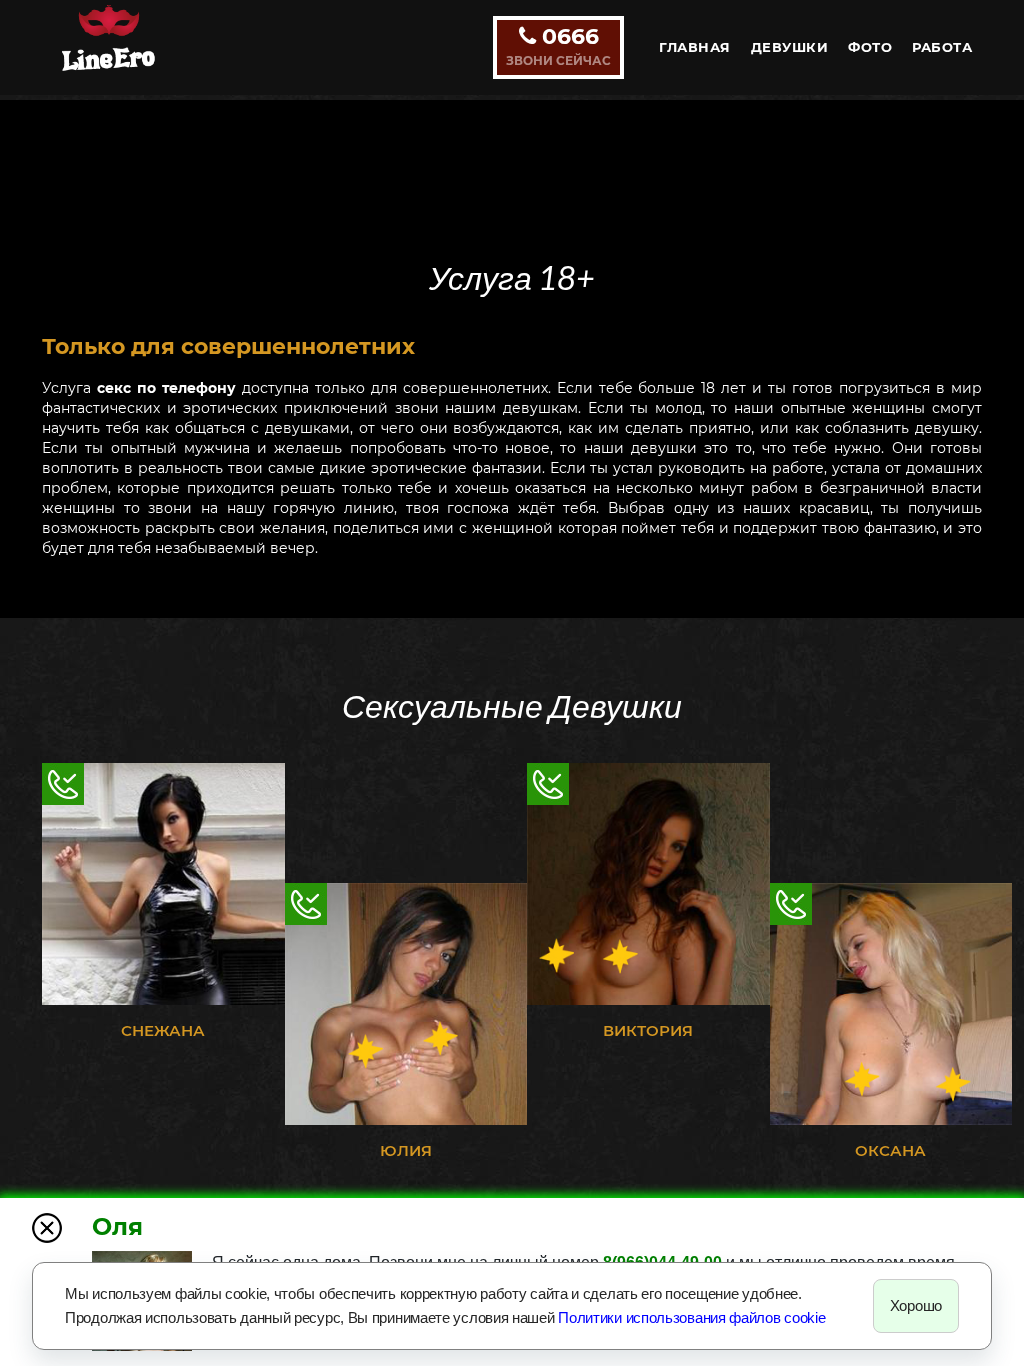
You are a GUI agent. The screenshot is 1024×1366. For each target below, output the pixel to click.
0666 (558, 45)
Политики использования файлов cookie (691, 1317)
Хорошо (916, 1305)
